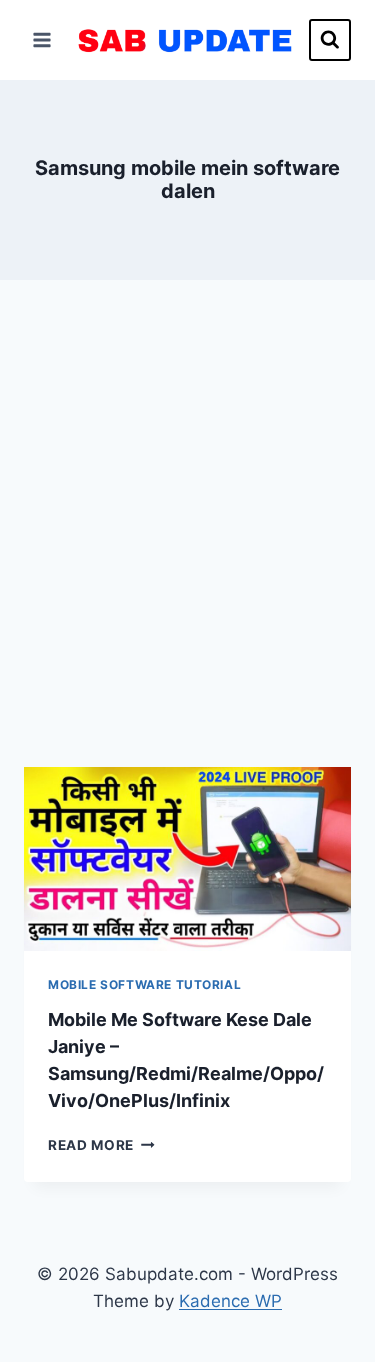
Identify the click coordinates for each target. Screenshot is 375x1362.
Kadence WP (230, 1301)
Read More (101, 1145)
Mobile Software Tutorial (144, 984)
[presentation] (187, 859)
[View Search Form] (330, 40)
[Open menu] (42, 39)
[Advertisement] (187, 547)
